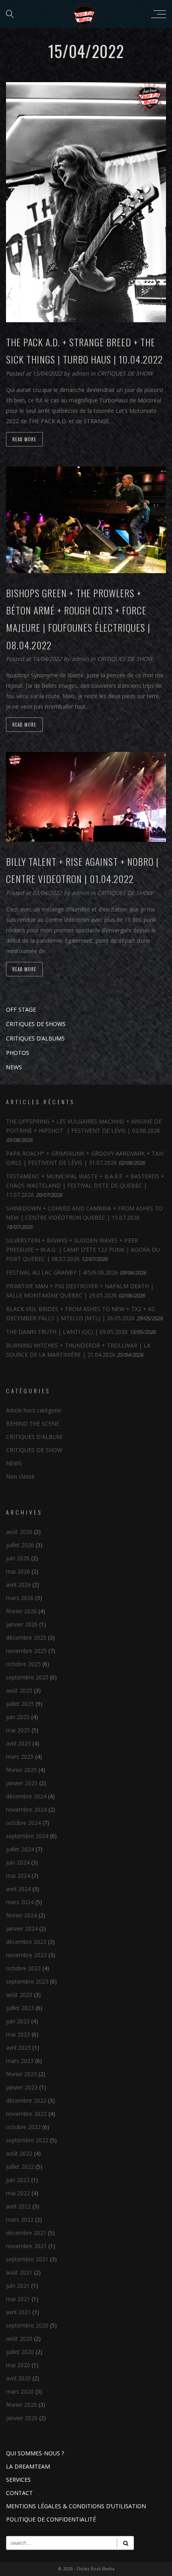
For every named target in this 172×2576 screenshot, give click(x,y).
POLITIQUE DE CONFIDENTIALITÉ (51, 2519)
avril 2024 (18, 1889)
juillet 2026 (20, 1545)
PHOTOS (18, 1053)
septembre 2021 (27, 2259)
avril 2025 (18, 1743)
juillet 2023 (20, 2008)
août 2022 (19, 2153)
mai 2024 (18, 1876)
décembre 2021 (26, 2233)
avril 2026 (18, 1585)
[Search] (125, 2543)
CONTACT (19, 2493)
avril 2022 (18, 2206)
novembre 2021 (26, 2246)
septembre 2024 (27, 1836)
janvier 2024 (22, 1928)
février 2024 (21, 1915)
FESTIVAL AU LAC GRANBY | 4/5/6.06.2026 (62, 1272)
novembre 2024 (26, 1809)
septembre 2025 (27, 1677)
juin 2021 (18, 2286)
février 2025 (21, 1770)
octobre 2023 (23, 1968)
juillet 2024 (20, 1849)
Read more (24, 439)
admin (81, 373)
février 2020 (21, 2405)
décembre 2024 (26, 1796)
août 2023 (19, 1995)
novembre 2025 (26, 1651)
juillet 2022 (20, 2167)
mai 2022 (18, 2193)
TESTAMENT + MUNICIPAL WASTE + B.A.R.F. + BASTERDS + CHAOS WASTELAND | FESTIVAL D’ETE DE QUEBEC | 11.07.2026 (85, 1185)
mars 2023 (20, 2061)
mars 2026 (20, 1598)
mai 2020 (18, 2365)
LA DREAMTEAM (28, 2466)
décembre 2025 (26, 1638)
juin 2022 (18, 2180)
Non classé (20, 1476)
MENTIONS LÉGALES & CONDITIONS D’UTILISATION (76, 2506)
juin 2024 (18, 1862)
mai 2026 (18, 1571)
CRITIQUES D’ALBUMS (35, 1038)
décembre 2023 (26, 1942)
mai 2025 (18, 1730)
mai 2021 (18, 2299)
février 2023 (21, 2074)
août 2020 (19, 2339)
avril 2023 (18, 2048)
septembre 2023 (27, 1981)
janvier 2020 (22, 2418)
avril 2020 (18, 2378)
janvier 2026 (22, 1624)
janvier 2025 (22, 1783)
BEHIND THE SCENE (33, 1423)
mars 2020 (20, 2391)
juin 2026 (18, 1558)
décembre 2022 (26, 2100)
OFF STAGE (21, 1009)
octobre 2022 (23, 2127)
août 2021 (19, 2272)
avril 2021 (18, 2312)
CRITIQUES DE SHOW (125, 373)
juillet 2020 (20, 2352)
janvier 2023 (22, 2087)
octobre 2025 (23, 1664)
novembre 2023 (26, 1955)
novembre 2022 (26, 2114)
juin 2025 (18, 1717)
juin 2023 (18, 2021)
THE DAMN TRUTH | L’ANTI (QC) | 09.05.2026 (67, 1332)
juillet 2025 (20, 1704)
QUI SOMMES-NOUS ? (35, 2453)
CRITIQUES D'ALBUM (34, 1437)
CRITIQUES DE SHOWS (36, 1024)
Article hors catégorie (34, 1410)
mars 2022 (20, 2219)
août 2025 (19, 1690)
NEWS (14, 1067)
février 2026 (21, 1611)
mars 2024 (20, 1902)
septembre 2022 (27, 2140)
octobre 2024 (23, 1823)
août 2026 (19, 1532)
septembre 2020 (27, 2325)
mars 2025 (20, 1757)
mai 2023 (18, 2034)
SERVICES (18, 2480)
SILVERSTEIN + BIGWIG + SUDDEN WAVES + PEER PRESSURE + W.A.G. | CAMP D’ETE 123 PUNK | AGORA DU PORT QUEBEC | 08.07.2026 (83, 1250)
